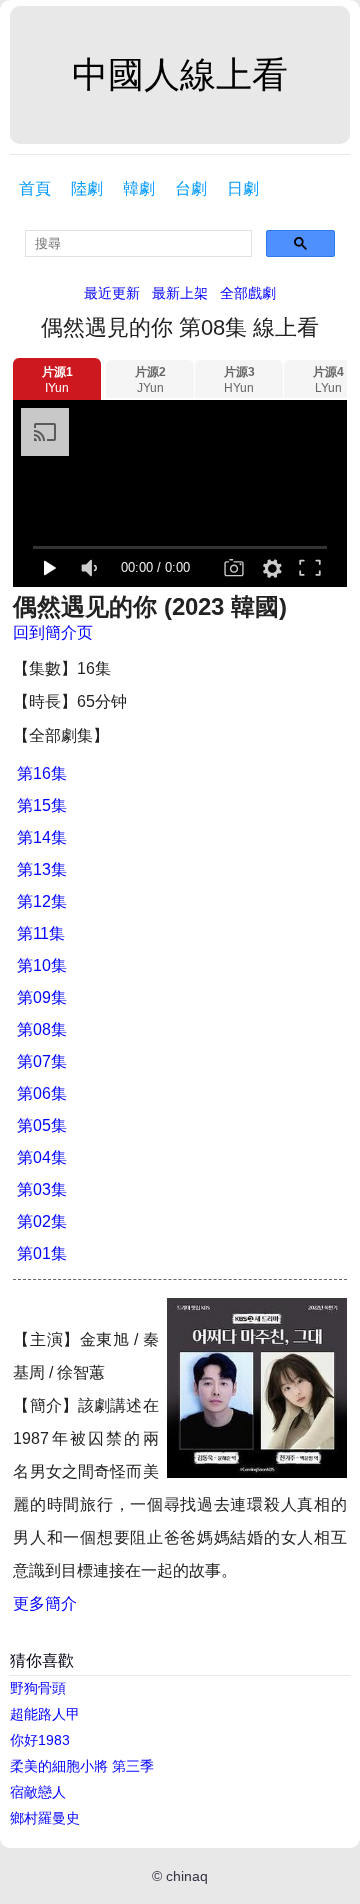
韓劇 (139, 188)
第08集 (42, 1029)
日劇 (243, 188)
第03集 (42, 1189)
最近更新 (112, 293)
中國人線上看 (180, 74)
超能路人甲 (45, 1714)
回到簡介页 (53, 632)
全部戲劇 (248, 293)
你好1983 (40, 1740)
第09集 (42, 997)
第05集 (42, 1125)
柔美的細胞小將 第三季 (82, 1766)
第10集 (42, 965)
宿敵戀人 (38, 1792)
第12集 (42, 901)
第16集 (42, 773)
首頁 (35, 188)
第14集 (42, 837)
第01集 (42, 1253)
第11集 (41, 933)
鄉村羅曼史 (45, 1818)
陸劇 (87, 188)
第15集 (42, 805)
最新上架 (180, 293)
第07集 (42, 1061)
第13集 (42, 869)
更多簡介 (45, 1603)
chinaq (187, 1876)
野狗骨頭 (38, 1688)
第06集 (42, 1093)
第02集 (42, 1221)
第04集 (42, 1157)
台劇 (191, 188)
